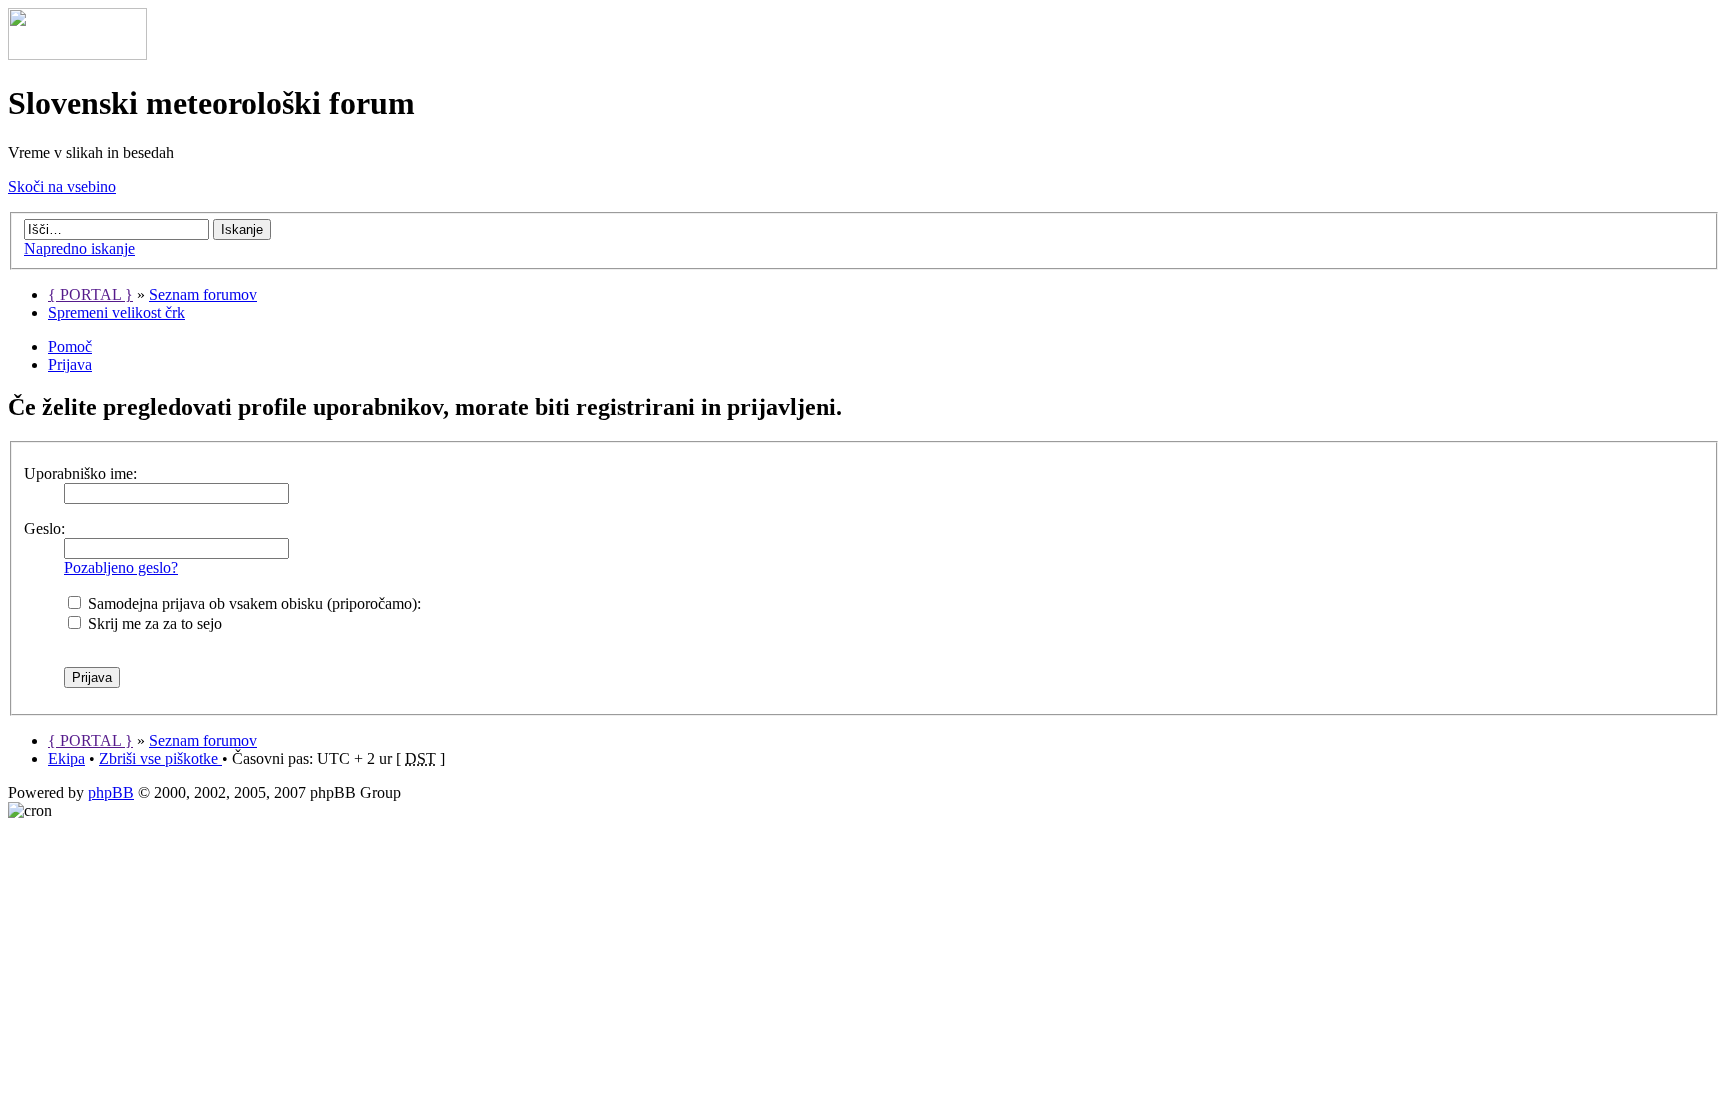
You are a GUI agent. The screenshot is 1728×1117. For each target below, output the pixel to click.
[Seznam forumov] (77, 54)
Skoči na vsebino (62, 186)
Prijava (70, 364)
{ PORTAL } (90, 294)
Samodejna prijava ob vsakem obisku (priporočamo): (252, 603)
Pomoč (70, 346)
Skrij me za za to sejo (153, 623)
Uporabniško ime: (80, 473)
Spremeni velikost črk (116, 312)
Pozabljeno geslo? (121, 567)
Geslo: (44, 528)
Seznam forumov (203, 294)
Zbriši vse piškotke (160, 758)
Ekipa (66, 758)
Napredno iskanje (79, 248)
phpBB (111, 792)
